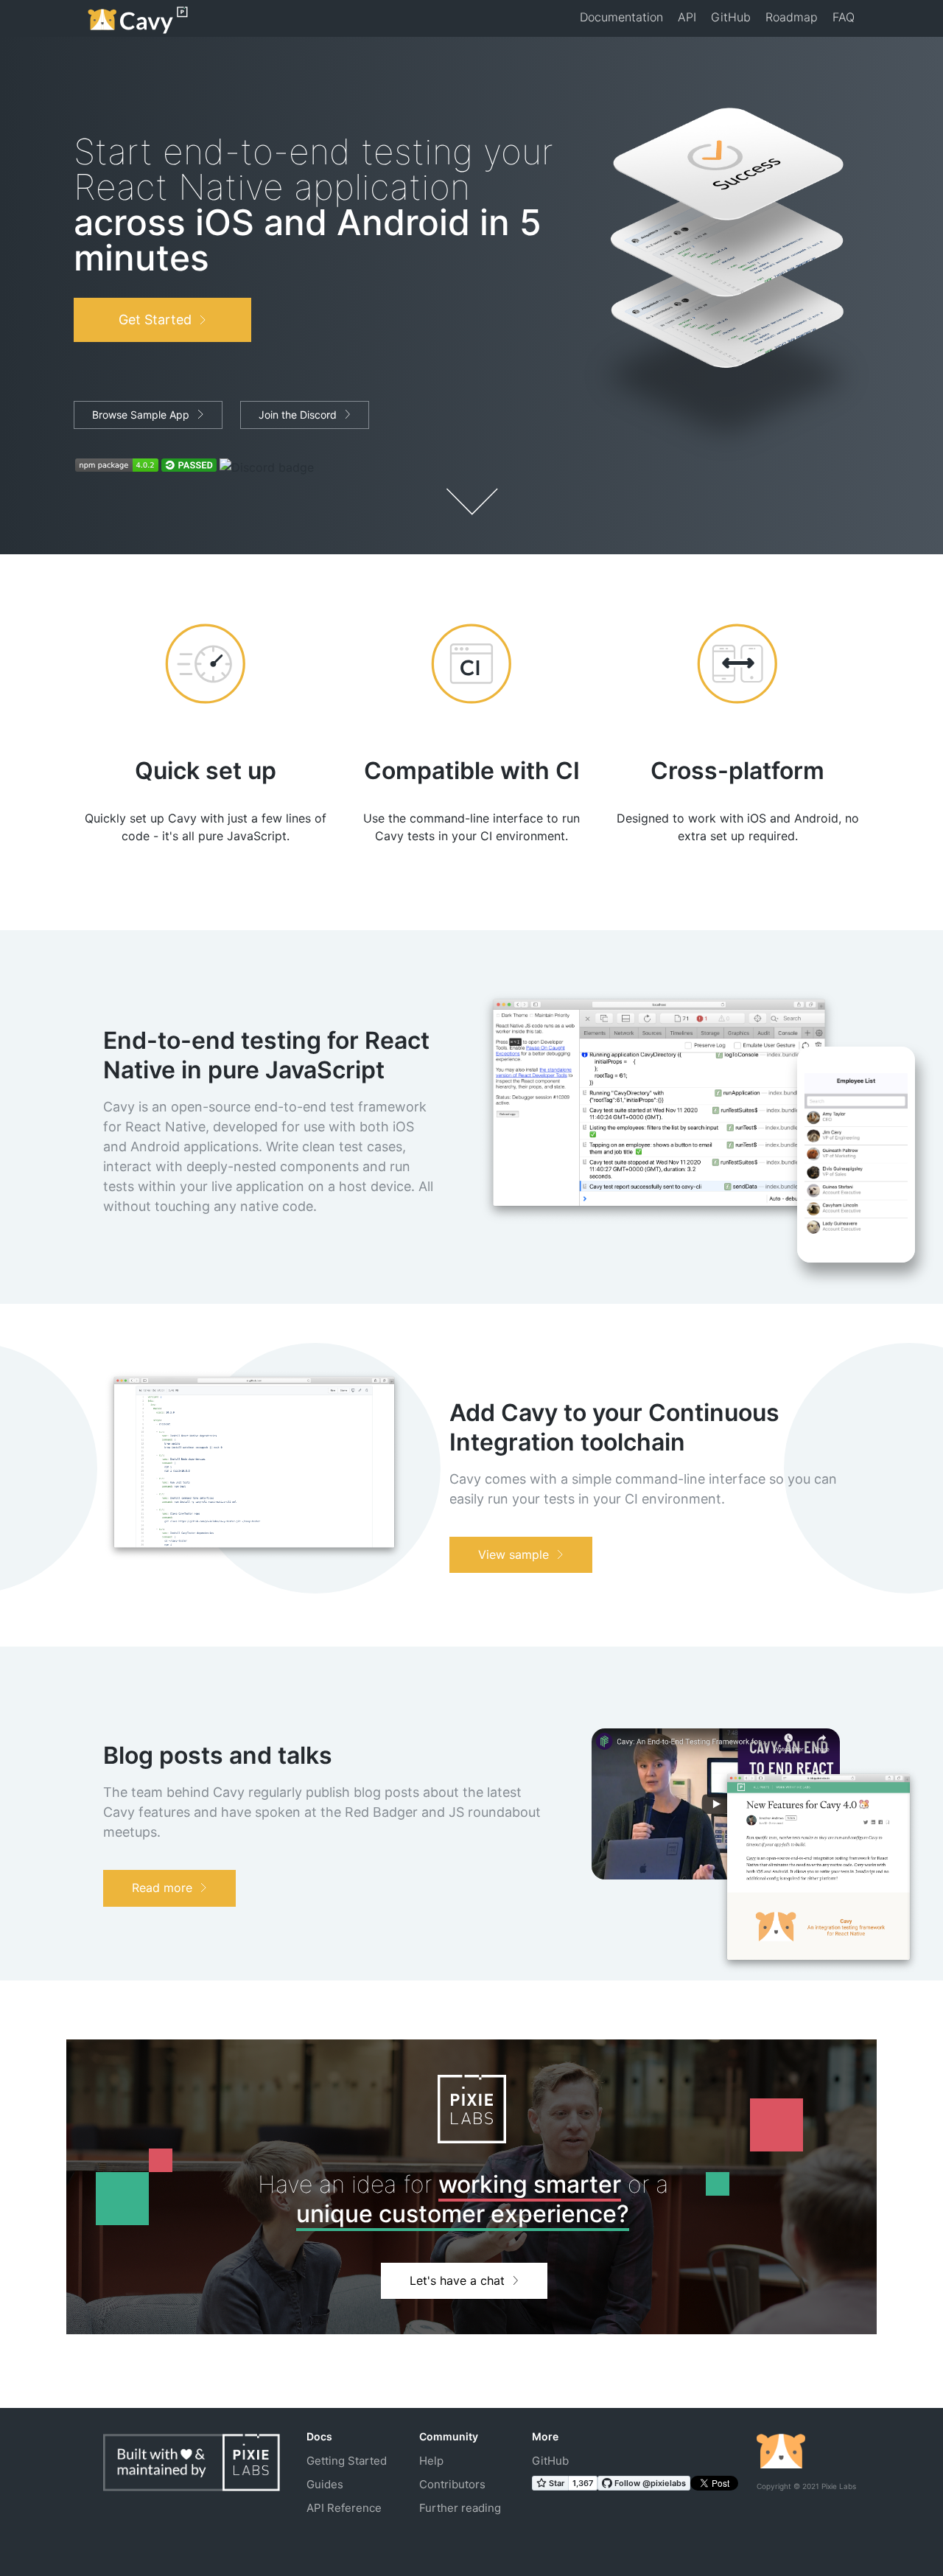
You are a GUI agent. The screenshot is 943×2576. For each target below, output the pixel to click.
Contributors (452, 2484)
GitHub (731, 17)
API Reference (344, 2508)
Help (431, 2461)
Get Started (155, 320)
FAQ (844, 17)
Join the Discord (298, 415)
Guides (325, 2484)
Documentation (621, 17)
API (687, 17)
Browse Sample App (141, 415)
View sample (513, 1554)
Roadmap (792, 17)
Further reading (460, 2508)
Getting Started (347, 2461)
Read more (162, 1888)
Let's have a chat (457, 2280)
